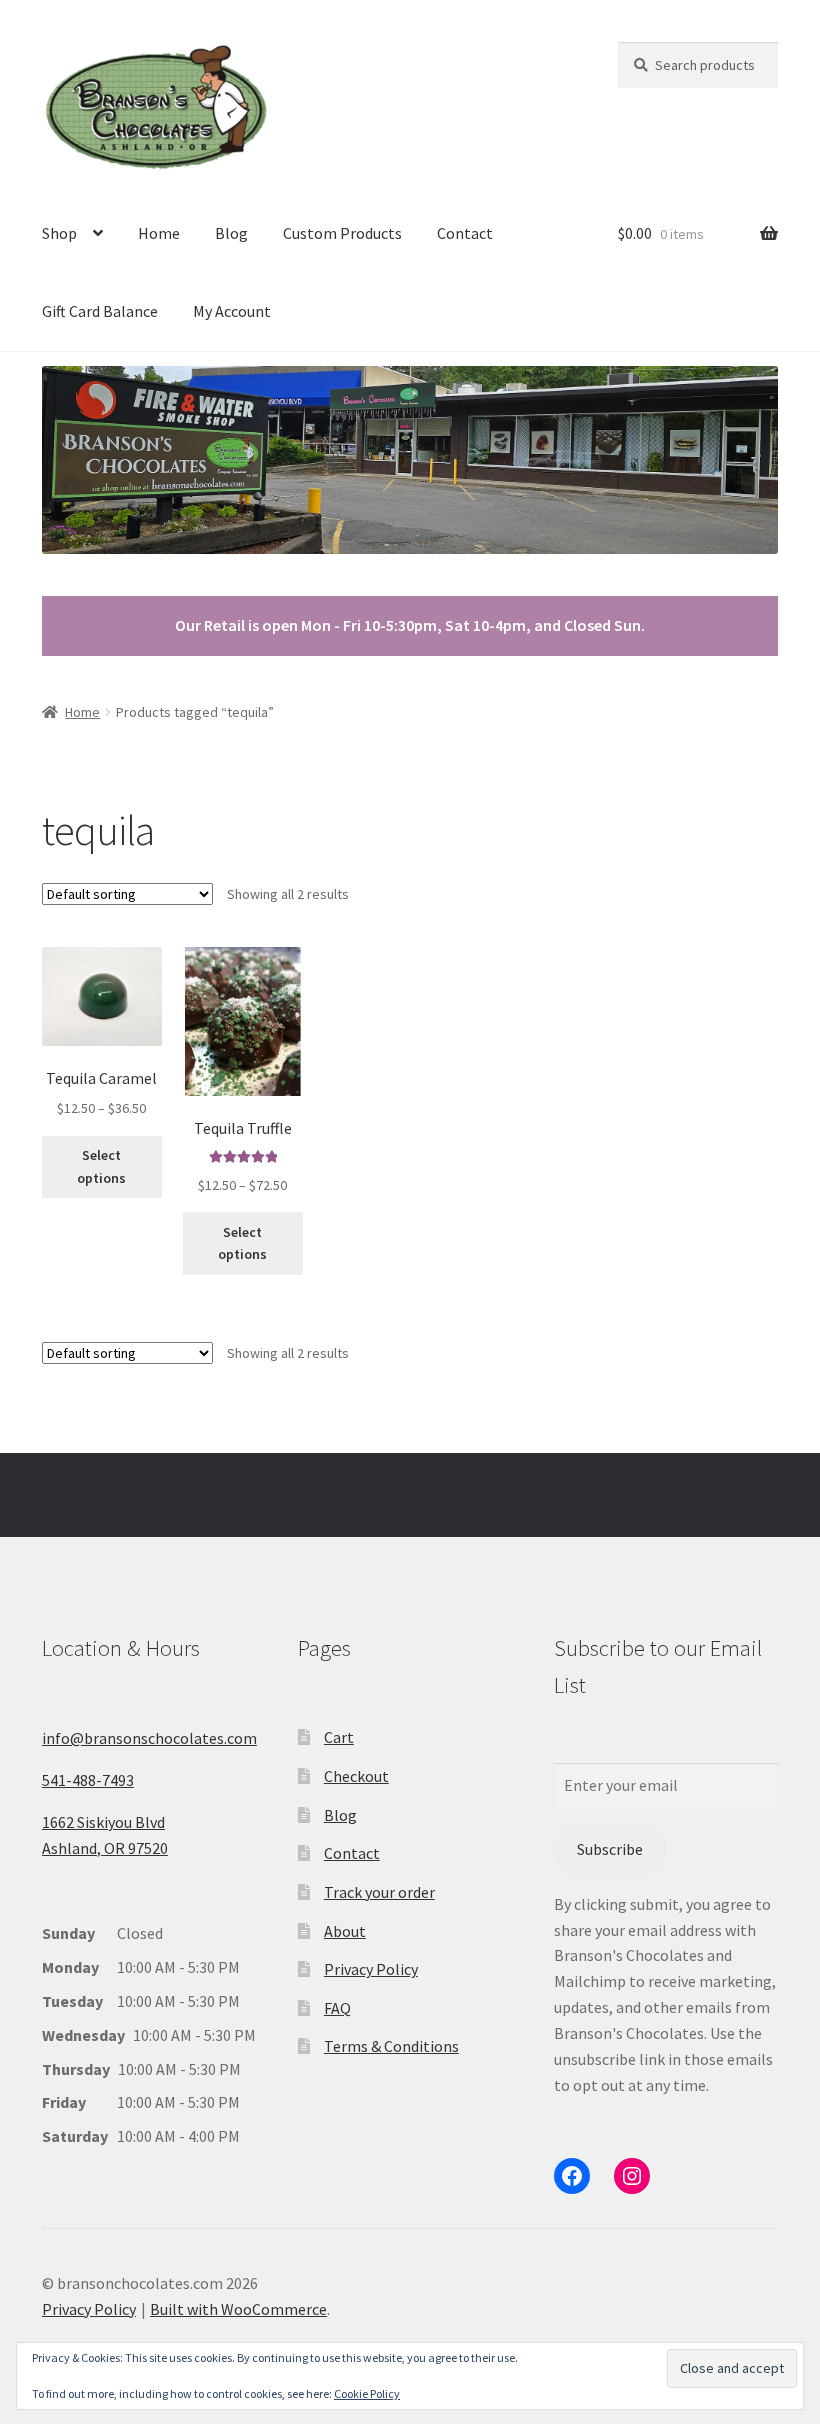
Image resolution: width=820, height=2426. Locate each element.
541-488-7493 (88, 1780)
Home (159, 233)
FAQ (337, 2008)
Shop (59, 233)
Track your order (379, 1892)
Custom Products (342, 233)
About (345, 1931)
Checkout (356, 1776)
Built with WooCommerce (238, 2309)
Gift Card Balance (100, 311)
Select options (101, 1166)
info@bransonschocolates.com (149, 1738)
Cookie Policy (367, 2393)
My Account (232, 311)
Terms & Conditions (391, 2046)
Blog (231, 233)
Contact (465, 233)
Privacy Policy (371, 1969)
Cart (339, 1737)
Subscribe (610, 1849)
